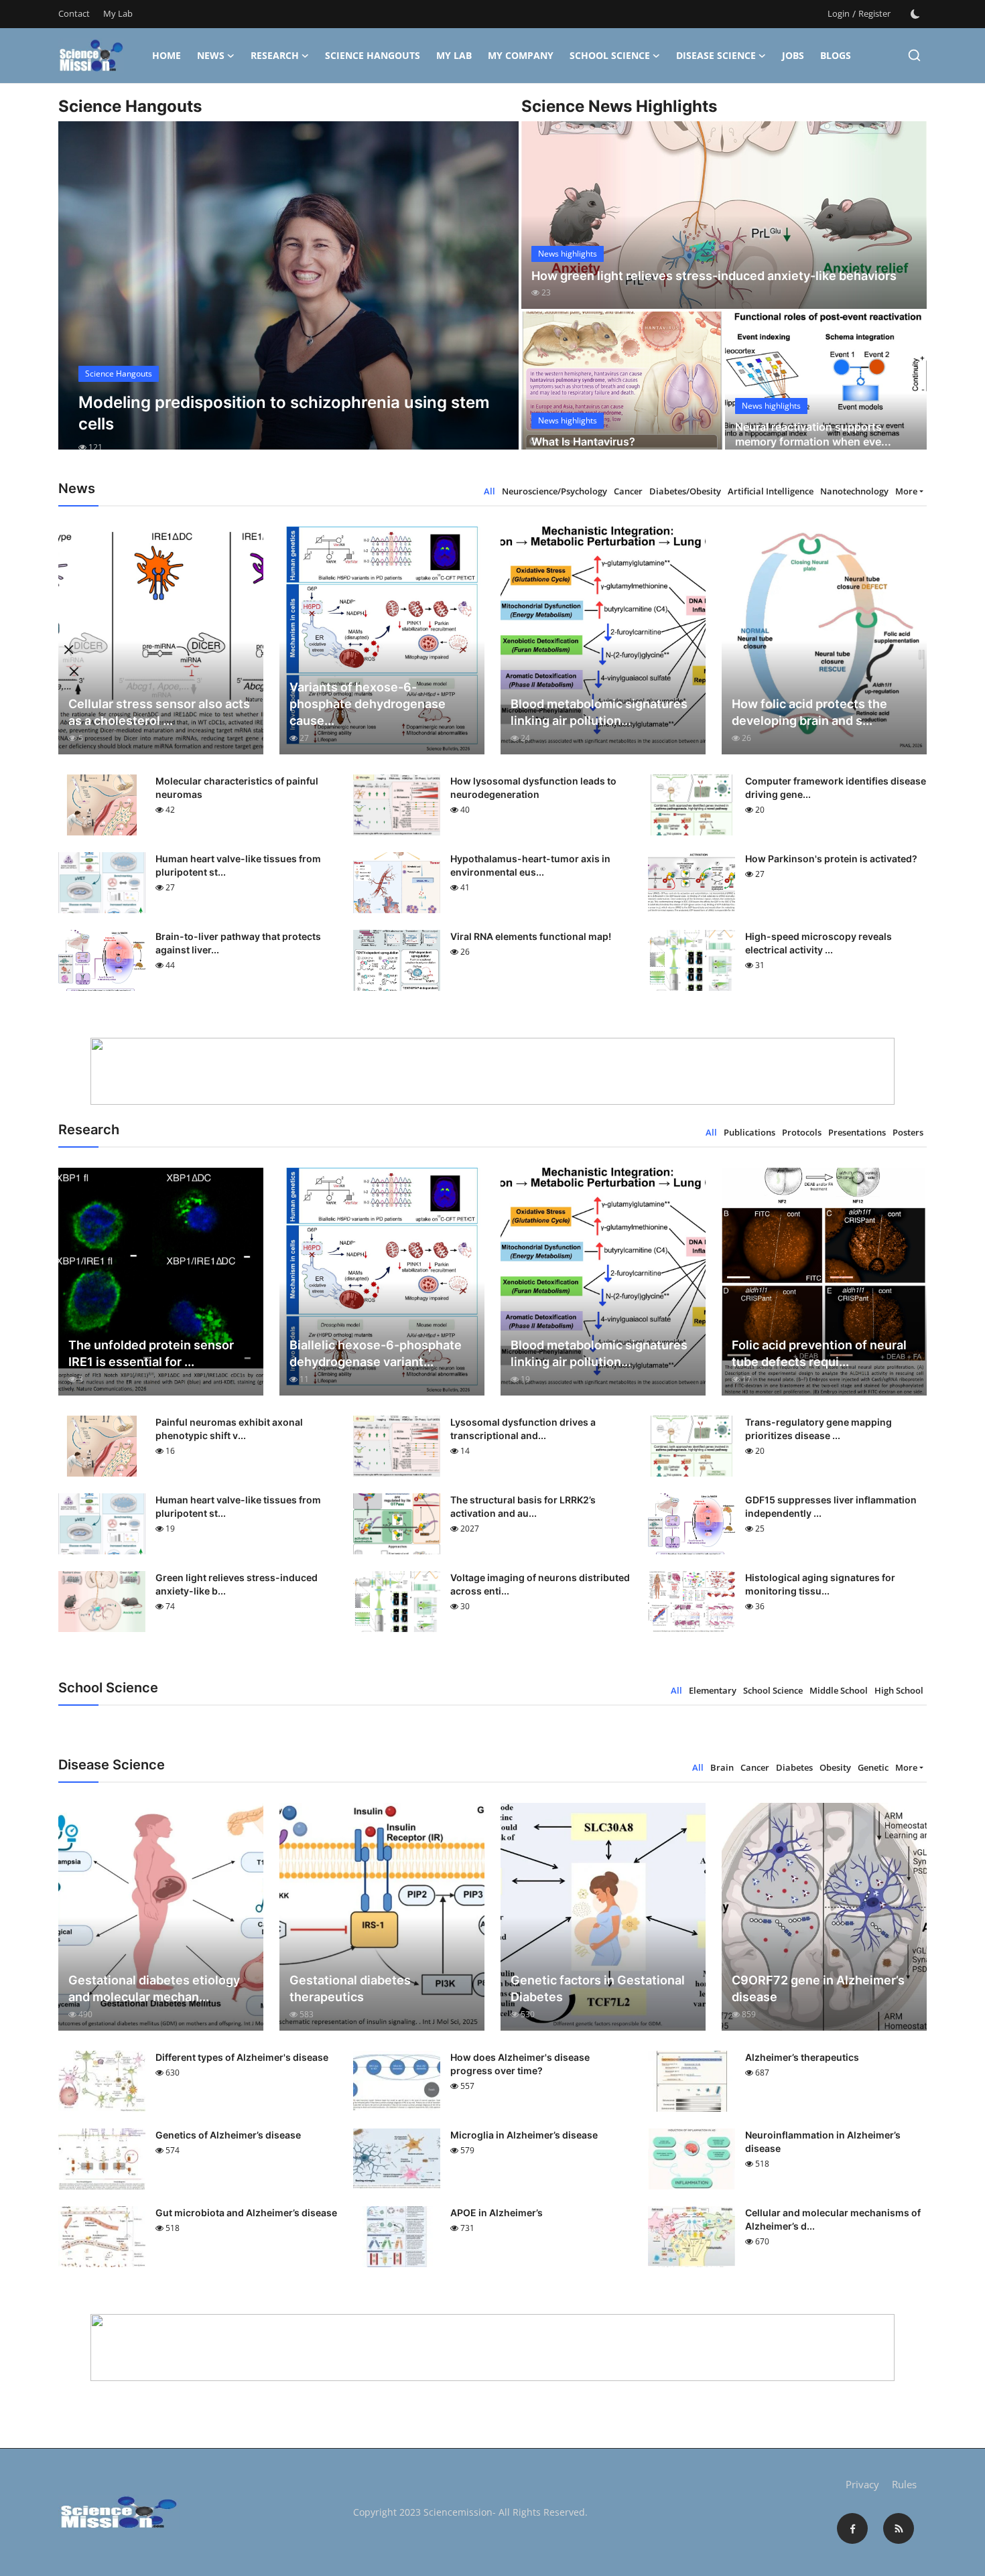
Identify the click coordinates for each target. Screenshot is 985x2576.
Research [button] (275, 55)
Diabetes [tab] (794, 1767)
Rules (904, 2484)
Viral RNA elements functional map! (531, 936)
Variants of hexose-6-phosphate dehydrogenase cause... (368, 704)
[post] (288, 297)
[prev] (80, 297)
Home (167, 55)
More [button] (906, 491)
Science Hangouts (373, 55)
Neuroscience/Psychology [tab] (554, 491)
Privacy (862, 2484)
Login (839, 13)
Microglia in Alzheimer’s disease (524, 2135)
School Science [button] (610, 55)
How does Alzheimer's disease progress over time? (520, 2064)
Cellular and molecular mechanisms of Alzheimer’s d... (833, 2219)
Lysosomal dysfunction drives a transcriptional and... (523, 1429)
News (211, 55)
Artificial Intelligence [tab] (771, 491)
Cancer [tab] (628, 491)
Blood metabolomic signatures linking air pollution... (599, 712)
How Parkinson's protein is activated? (831, 859)
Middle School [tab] (839, 1690)
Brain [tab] (722, 1767)
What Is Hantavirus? (583, 442)
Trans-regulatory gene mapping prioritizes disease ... (818, 1429)
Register (874, 13)
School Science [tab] (773, 1690)
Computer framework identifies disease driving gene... (836, 788)
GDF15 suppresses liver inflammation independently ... (831, 1506)
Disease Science (716, 55)
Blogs (836, 55)
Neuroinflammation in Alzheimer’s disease (823, 2142)
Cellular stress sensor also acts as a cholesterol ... (159, 712)
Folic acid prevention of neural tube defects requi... (819, 1353)
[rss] (899, 2528)
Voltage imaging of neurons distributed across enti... (540, 1584)
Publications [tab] (749, 1132)
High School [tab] (899, 1690)
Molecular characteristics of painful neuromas (237, 788)
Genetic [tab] (873, 1767)
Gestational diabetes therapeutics (350, 1988)
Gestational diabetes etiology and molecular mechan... (154, 1988)
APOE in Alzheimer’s (497, 2213)
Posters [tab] (908, 1132)
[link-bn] (492, 1071)
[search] (914, 55)
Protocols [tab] (802, 1132)
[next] (497, 297)
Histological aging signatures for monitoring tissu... (820, 1584)
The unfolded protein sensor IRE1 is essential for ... (151, 1353)
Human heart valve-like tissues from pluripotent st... (238, 865)
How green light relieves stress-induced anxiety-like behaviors (714, 276)
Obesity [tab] (835, 1767)
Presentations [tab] (857, 1132)
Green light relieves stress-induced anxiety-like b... (237, 1584)
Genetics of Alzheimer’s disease (228, 2135)
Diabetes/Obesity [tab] (685, 491)
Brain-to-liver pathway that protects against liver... (238, 943)
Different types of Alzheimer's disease (242, 2057)
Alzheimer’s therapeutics (802, 2057)
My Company (521, 55)
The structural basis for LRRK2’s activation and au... (523, 1506)
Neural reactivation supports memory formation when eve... (813, 434)
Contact (74, 13)
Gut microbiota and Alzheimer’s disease (246, 2213)
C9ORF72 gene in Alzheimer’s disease (818, 1988)
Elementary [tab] (713, 1690)
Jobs (793, 55)
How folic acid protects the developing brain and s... (809, 712)
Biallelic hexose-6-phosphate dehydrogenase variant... (376, 1353)
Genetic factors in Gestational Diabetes (598, 1988)
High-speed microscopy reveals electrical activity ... (818, 943)
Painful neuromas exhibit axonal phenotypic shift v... (229, 1429)
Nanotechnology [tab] (854, 491)
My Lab (118, 13)
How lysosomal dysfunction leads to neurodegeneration (533, 788)
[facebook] (852, 2528)
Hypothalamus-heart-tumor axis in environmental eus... (530, 865)
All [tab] (489, 491)
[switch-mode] (915, 14)
